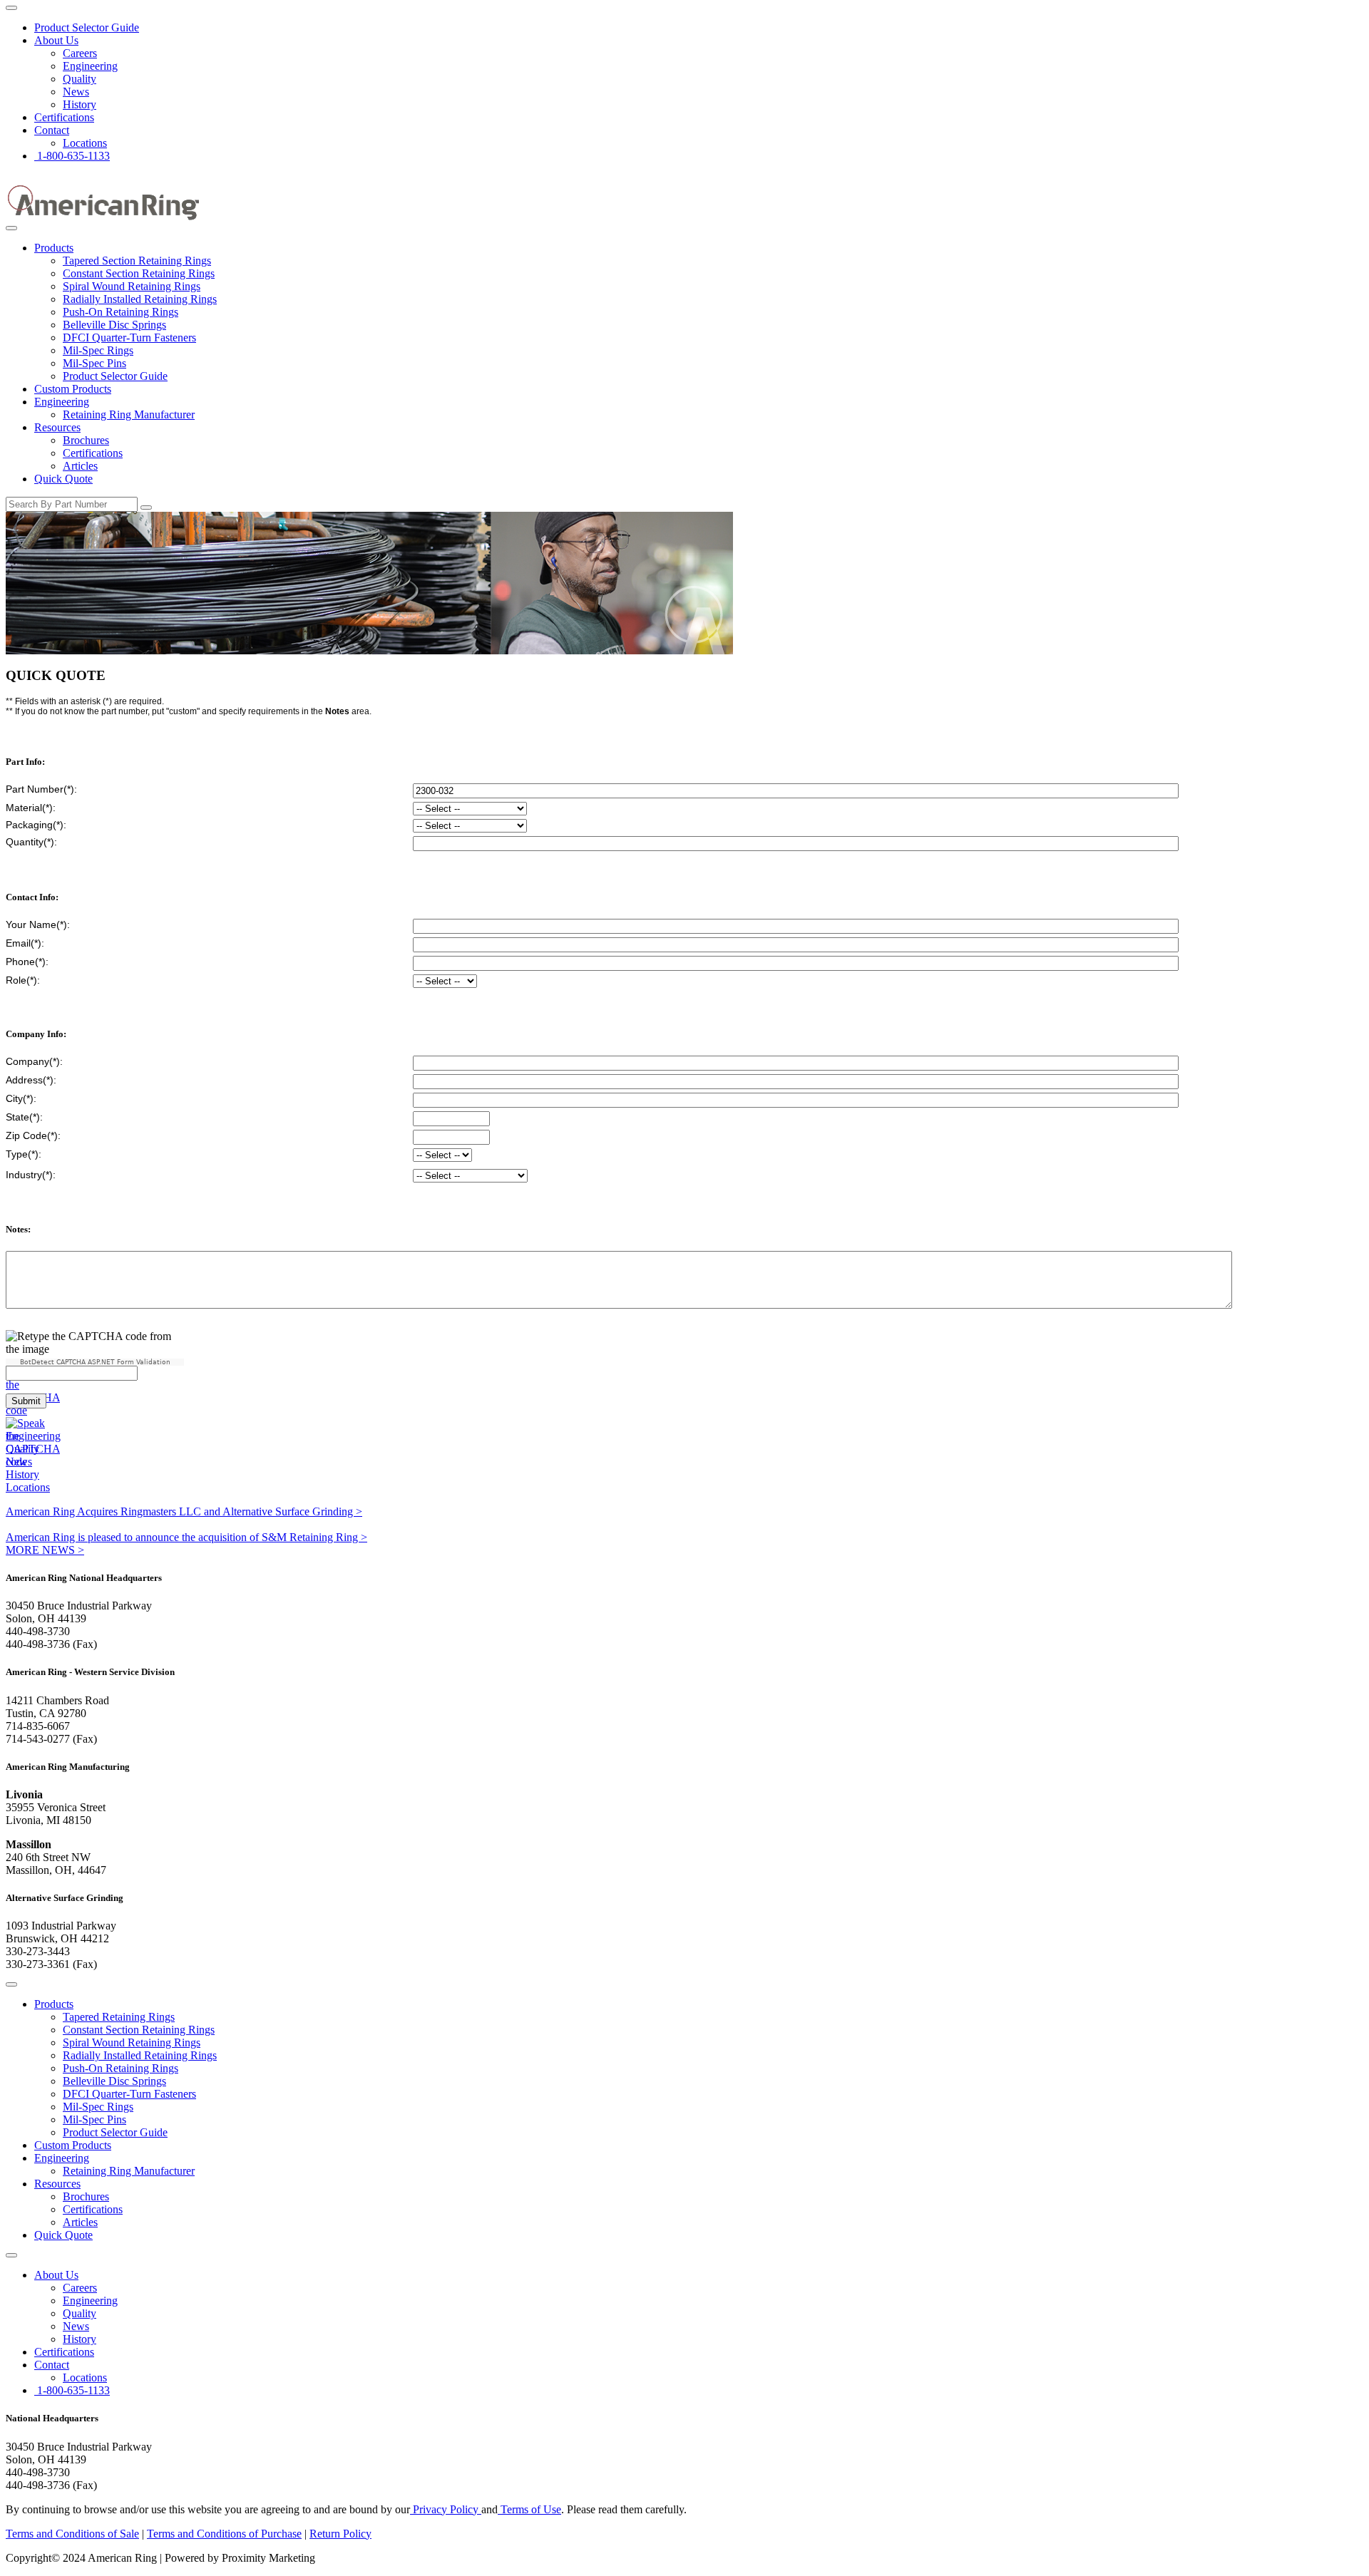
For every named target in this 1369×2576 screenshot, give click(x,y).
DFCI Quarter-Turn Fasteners (129, 338)
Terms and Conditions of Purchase (224, 2534)
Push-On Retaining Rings (121, 312)
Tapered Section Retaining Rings (137, 261)
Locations (85, 143)
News (76, 92)
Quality (80, 79)
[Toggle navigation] (11, 8)
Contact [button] (52, 130)
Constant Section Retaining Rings (139, 273)
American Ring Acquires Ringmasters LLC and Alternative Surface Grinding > (184, 1511)
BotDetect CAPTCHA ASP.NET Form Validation (95, 1362)
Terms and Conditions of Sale (72, 2534)
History (80, 104)
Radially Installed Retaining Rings (140, 299)
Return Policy (340, 2534)
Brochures (86, 440)
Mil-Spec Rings (98, 350)
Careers (80, 53)
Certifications (64, 117)
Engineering (90, 66)
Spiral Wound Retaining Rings (132, 286)
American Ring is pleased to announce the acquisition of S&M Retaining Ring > (186, 1537)
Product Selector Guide (87, 27)
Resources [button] (57, 427)
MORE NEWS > (45, 1550)
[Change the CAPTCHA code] (33, 1410)
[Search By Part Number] (146, 508)
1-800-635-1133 (72, 156)
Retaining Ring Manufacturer (129, 414)
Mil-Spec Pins (94, 363)
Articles (80, 466)
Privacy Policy (446, 2509)
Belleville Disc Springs (114, 325)
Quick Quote (63, 479)
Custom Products (73, 389)
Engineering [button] (62, 402)
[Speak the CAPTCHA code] (33, 1462)
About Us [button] (56, 40)
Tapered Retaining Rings (119, 2017)
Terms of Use (529, 2509)
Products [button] (54, 248)
